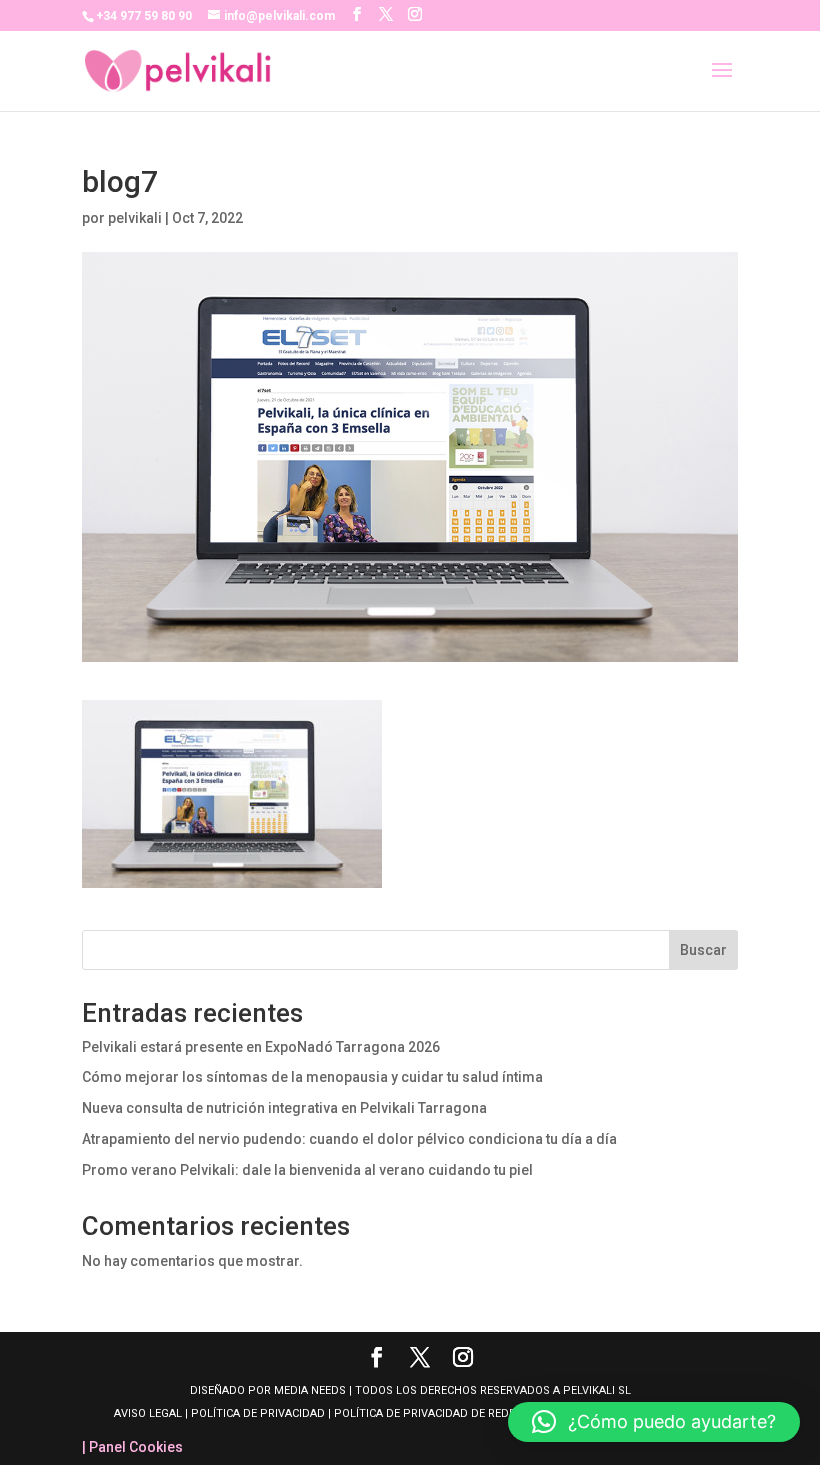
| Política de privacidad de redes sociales (452, 1413)
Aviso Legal (149, 1413)
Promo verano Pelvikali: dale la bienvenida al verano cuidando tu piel (307, 1170)
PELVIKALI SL (597, 1390)
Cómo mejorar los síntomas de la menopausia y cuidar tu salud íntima (312, 1077)
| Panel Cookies (132, 1447)
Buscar (703, 950)
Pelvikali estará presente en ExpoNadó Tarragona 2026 (261, 1047)
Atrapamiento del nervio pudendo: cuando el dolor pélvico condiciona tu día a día (349, 1139)
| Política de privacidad (255, 1413)
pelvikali (135, 218)
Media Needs (310, 1390)
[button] (654, 1422)
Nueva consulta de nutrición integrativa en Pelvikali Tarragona (284, 1108)
